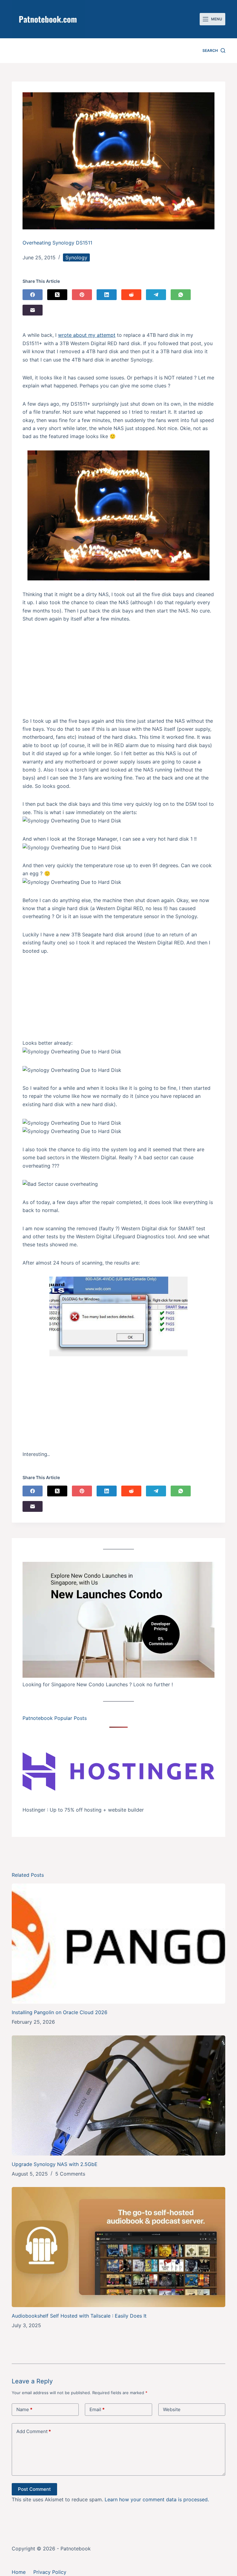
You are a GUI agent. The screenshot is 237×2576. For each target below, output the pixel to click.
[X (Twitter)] (57, 295)
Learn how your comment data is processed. (157, 2499)
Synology (76, 257)
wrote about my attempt (87, 335)
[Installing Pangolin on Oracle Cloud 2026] (118, 1944)
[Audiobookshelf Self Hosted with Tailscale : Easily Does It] (118, 2247)
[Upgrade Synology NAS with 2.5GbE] (118, 2095)
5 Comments (70, 2174)
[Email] (33, 310)
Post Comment (34, 2489)
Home (19, 2572)
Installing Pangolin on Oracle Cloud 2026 (60, 2012)
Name (24, 2409)
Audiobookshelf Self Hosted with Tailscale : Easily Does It (79, 2316)
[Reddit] (131, 295)
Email (97, 2409)
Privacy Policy (50, 2572)
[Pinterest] (82, 295)
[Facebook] (33, 295)
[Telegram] (156, 295)
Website (172, 2409)
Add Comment (34, 2431)
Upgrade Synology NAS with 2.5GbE (55, 2164)
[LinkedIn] (107, 295)
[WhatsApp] (181, 295)
